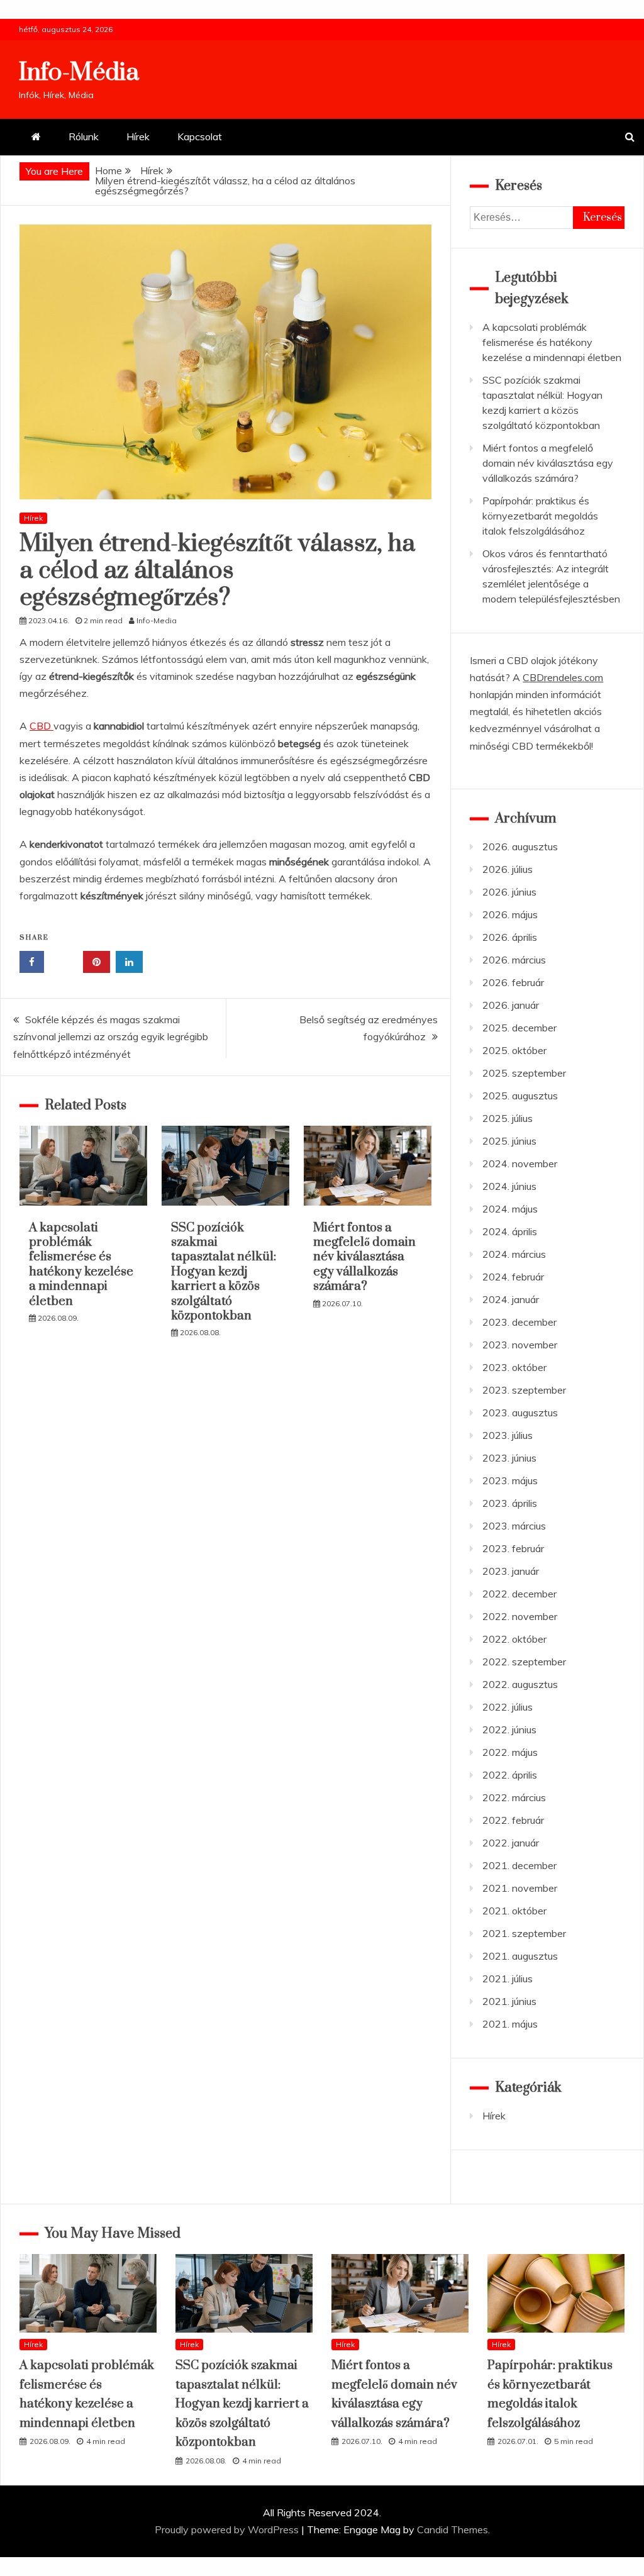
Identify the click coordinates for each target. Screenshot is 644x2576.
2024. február (513, 1277)
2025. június (509, 1141)
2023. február (513, 1548)
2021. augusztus (520, 1956)
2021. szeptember (524, 1933)
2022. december (519, 1594)
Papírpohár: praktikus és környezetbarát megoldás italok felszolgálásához (540, 516)
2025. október (514, 1050)
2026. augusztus (520, 847)
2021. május (510, 2024)
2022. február (513, 1820)
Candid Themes (452, 2529)
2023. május (510, 1480)
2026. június (509, 892)
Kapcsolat (200, 136)
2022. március (514, 1797)
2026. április (510, 937)
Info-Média (79, 73)
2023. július (508, 1435)
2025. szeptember (524, 1073)
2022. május (510, 1752)
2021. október (514, 1911)
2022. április (510, 1775)
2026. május (510, 914)
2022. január (511, 1843)
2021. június (509, 2001)
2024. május (510, 1209)
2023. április (510, 1503)
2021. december (519, 1865)
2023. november (520, 1345)
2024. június (509, 1186)
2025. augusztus (520, 1096)
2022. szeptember (524, 1662)
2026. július (508, 869)
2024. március (514, 1254)
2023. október (514, 1367)
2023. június (509, 1458)
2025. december (519, 1028)
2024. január (511, 1299)
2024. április (510, 1231)
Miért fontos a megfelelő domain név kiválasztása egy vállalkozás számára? (364, 1257)
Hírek (138, 136)
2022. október (514, 1639)
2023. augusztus (520, 1413)
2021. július (508, 1979)
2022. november (520, 1616)
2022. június (509, 1729)
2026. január (511, 1005)
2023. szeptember (524, 1390)
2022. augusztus (520, 1684)
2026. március (514, 960)
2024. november (520, 1163)
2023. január (511, 1571)
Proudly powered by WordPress (228, 2529)
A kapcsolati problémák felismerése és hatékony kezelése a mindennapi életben (81, 1265)
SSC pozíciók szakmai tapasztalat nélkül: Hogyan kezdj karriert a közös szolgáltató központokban (224, 1272)
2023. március (514, 1526)
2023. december (519, 1322)
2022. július (508, 1707)
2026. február (513, 982)
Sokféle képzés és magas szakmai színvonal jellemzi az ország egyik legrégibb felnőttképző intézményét (111, 1036)
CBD (42, 726)
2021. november (520, 1888)
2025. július (508, 1118)
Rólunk (84, 136)
